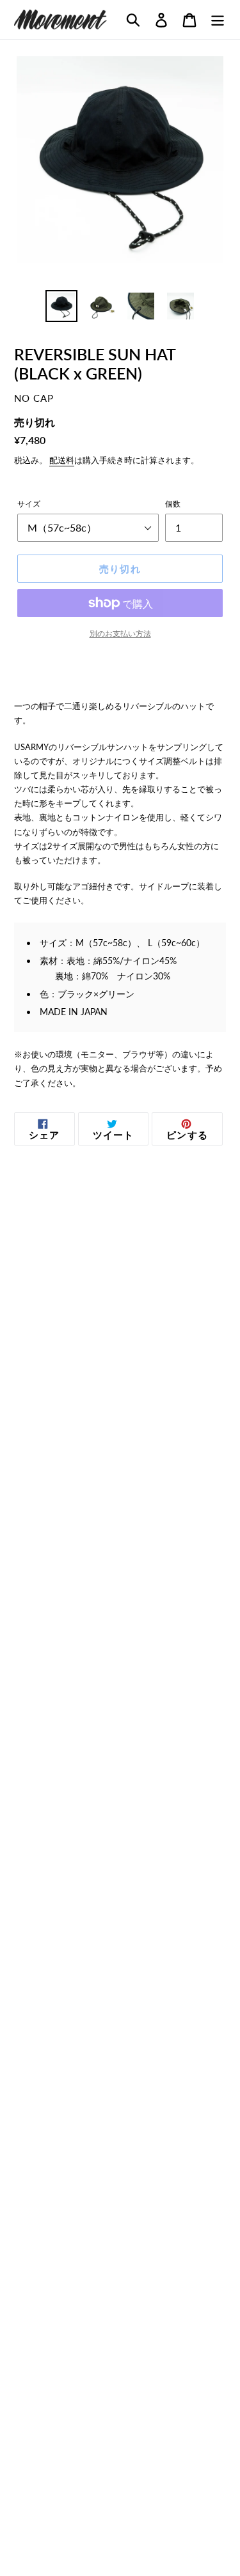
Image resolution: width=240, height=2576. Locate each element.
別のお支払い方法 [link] (120, 633)
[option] (61, 306)
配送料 (62, 460)
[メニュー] (218, 19)
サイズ (29, 504)
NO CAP (34, 398)
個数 (173, 504)
